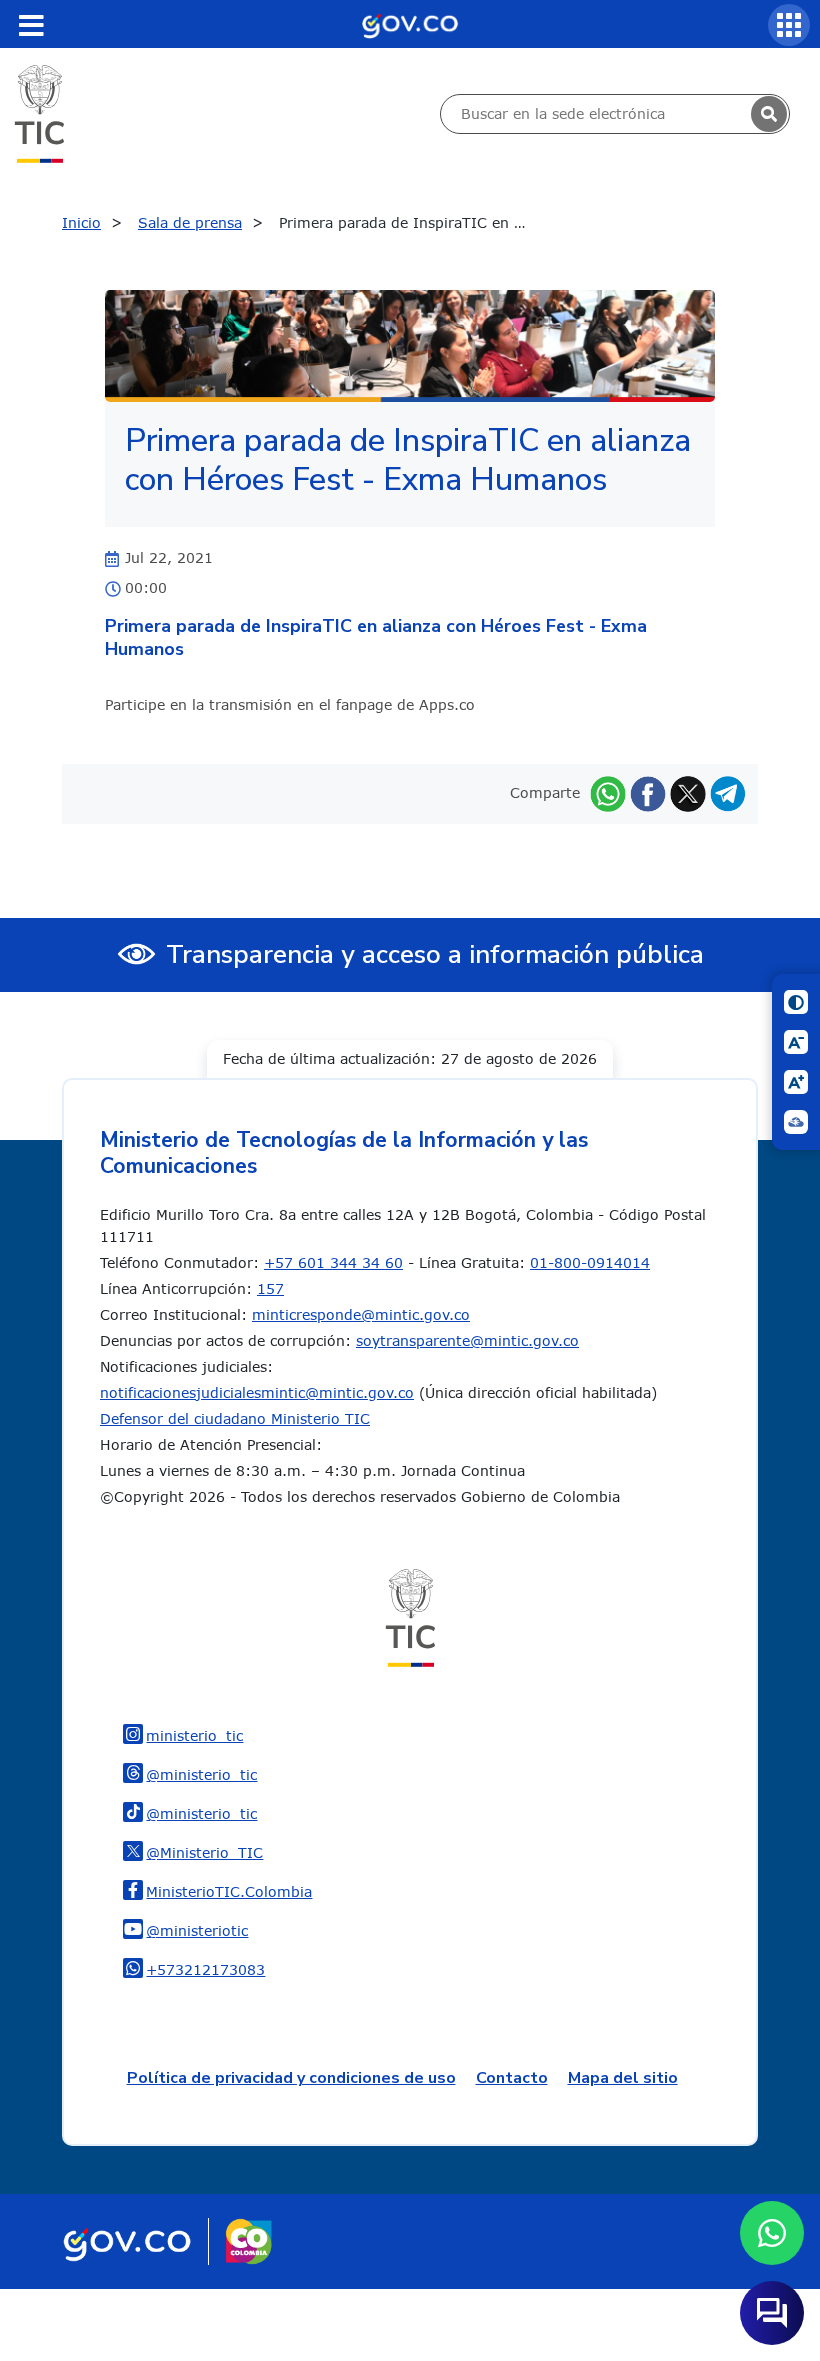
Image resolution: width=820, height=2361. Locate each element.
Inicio (81, 222)
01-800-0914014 (590, 1262)
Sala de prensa (190, 222)
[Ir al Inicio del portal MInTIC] (39, 112)
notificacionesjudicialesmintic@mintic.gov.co (257, 1392)
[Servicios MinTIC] (789, 25)
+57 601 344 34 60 (333, 1262)
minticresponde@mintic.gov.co (361, 1314)
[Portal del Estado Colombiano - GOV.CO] (410, 24)
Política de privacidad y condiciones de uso (291, 2078)
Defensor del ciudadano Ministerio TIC (235, 1418)
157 (270, 1288)
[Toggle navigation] (31, 25)
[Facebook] (648, 792)
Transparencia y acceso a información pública (435, 954)
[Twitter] (688, 792)
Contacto (512, 2078)
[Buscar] (769, 114)
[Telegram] (728, 792)
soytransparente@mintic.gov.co (467, 1340)
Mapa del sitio (623, 2078)
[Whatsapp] (608, 792)
